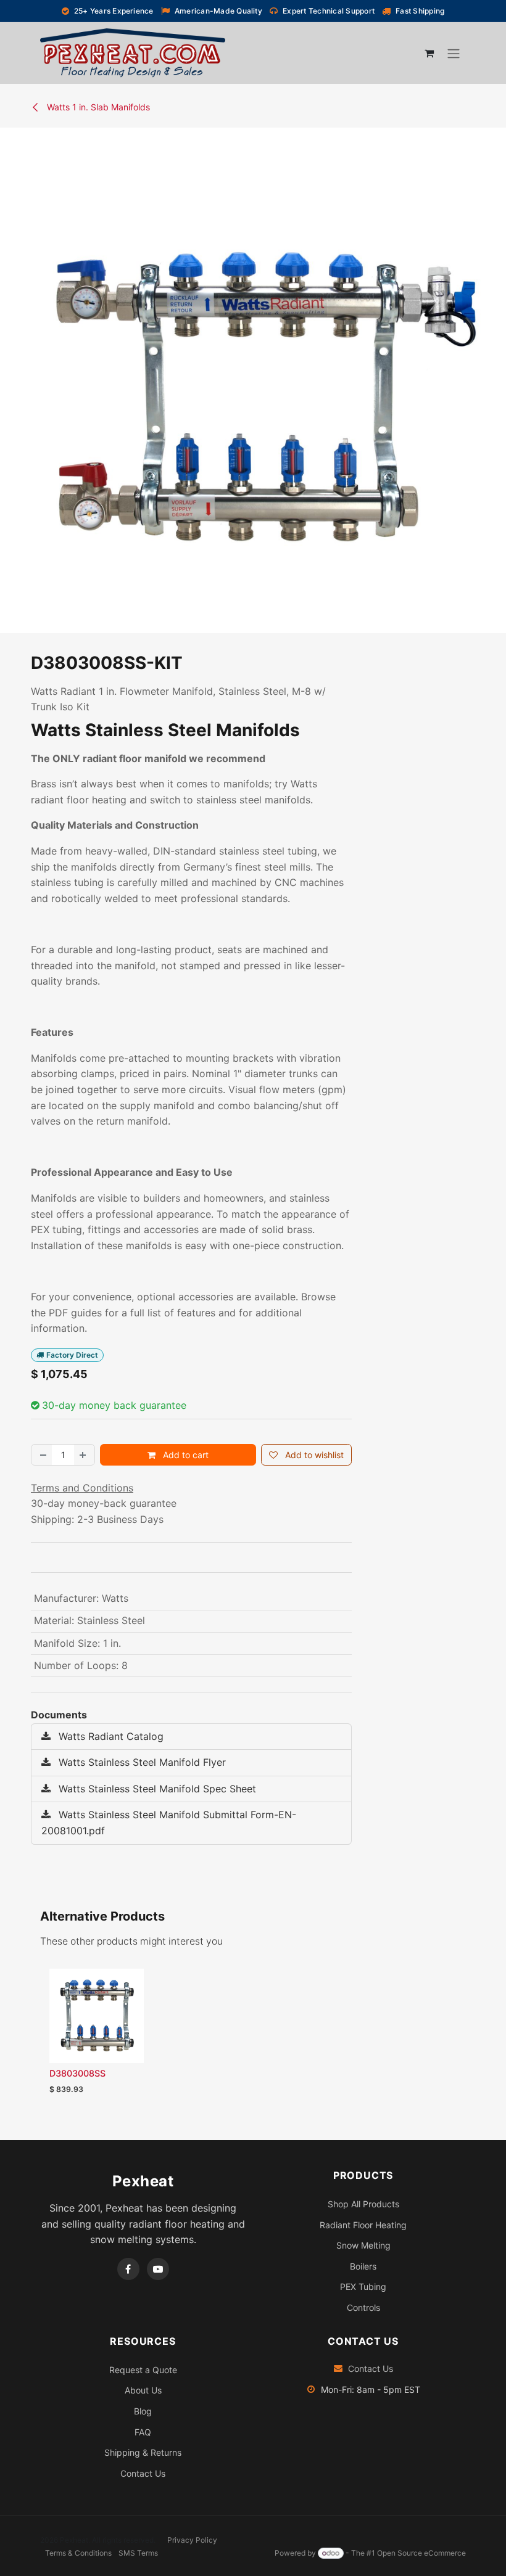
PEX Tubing (363, 2287)
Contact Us (143, 2473)
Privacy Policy (192, 2540)
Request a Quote (143, 2370)
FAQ (143, 2432)
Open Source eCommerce (421, 2553)
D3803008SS (77, 2073)
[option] (253, 2035)
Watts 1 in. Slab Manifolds (97, 107)
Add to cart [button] (185, 1455)
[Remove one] (42, 1455)
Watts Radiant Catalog (110, 1736)
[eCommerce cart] (429, 53)
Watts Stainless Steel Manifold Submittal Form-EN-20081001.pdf (169, 1823)
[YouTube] (158, 2269)
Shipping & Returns (143, 2452)
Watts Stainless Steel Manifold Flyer (141, 1762)
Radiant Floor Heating (363, 2225)
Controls (363, 2307)
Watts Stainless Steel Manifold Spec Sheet (156, 1789)
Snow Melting (363, 2245)
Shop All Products (363, 2204)
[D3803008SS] (97, 2016)
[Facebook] (128, 2269)
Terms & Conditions (78, 2553)
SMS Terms (138, 2553)
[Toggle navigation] (454, 53)
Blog (143, 2411)
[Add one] (84, 1455)
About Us (143, 2390)
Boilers (363, 2266)
